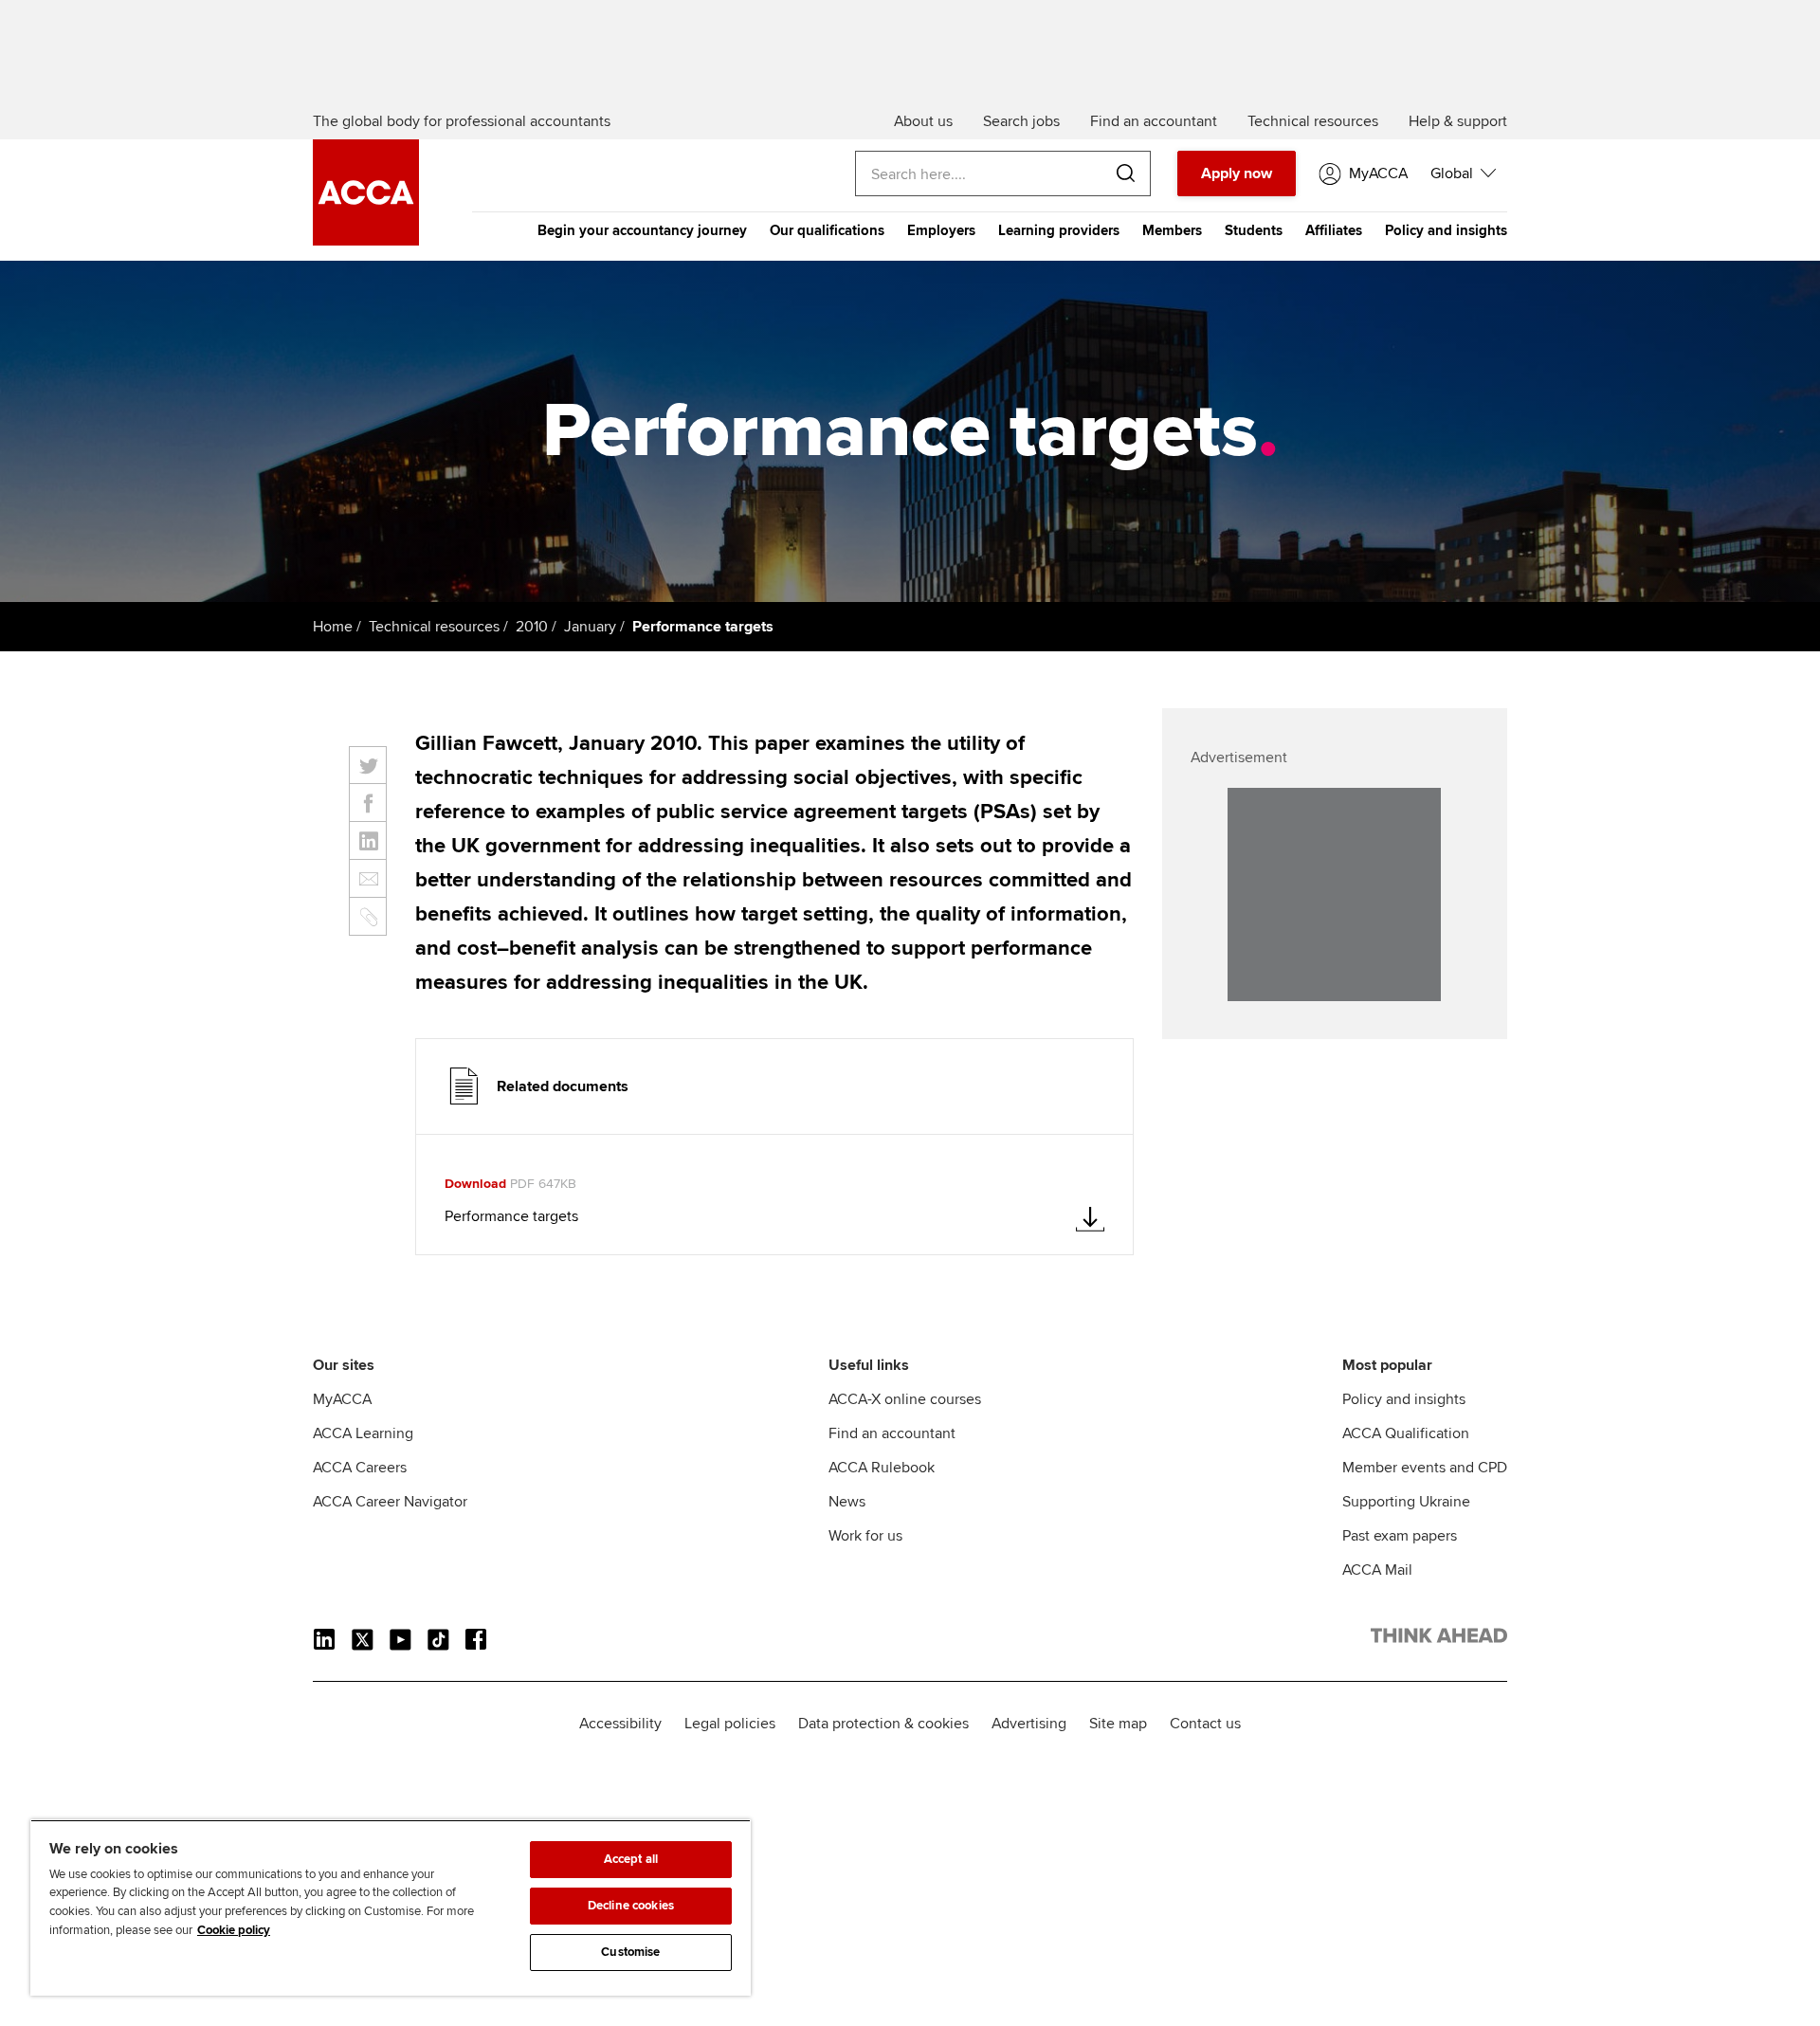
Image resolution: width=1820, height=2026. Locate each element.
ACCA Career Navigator (390, 1502)
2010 (532, 627)
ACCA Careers (360, 1468)
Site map (1118, 1724)
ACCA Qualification (1406, 1433)
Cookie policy (234, 1930)
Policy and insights (1446, 230)
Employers (941, 230)
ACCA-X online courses (905, 1399)
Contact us (1205, 1724)
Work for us (865, 1536)
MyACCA (342, 1399)
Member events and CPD (1425, 1468)
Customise (630, 1952)
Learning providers (1059, 230)
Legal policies (730, 1724)
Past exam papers (1400, 1536)
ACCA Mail (1377, 1570)
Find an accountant (892, 1433)
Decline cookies (631, 1906)
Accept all (631, 1859)
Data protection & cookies (883, 1724)
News (847, 1502)
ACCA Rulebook (882, 1468)
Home (333, 627)
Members (1172, 230)
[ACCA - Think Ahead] (366, 241)
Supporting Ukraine (1406, 1502)
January (590, 627)
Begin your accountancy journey (642, 230)
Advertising (1029, 1724)
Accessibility (620, 1724)
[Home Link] (1439, 1639)
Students (1254, 230)
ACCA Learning (363, 1433)
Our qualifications (827, 230)
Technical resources (434, 627)
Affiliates (1334, 230)
